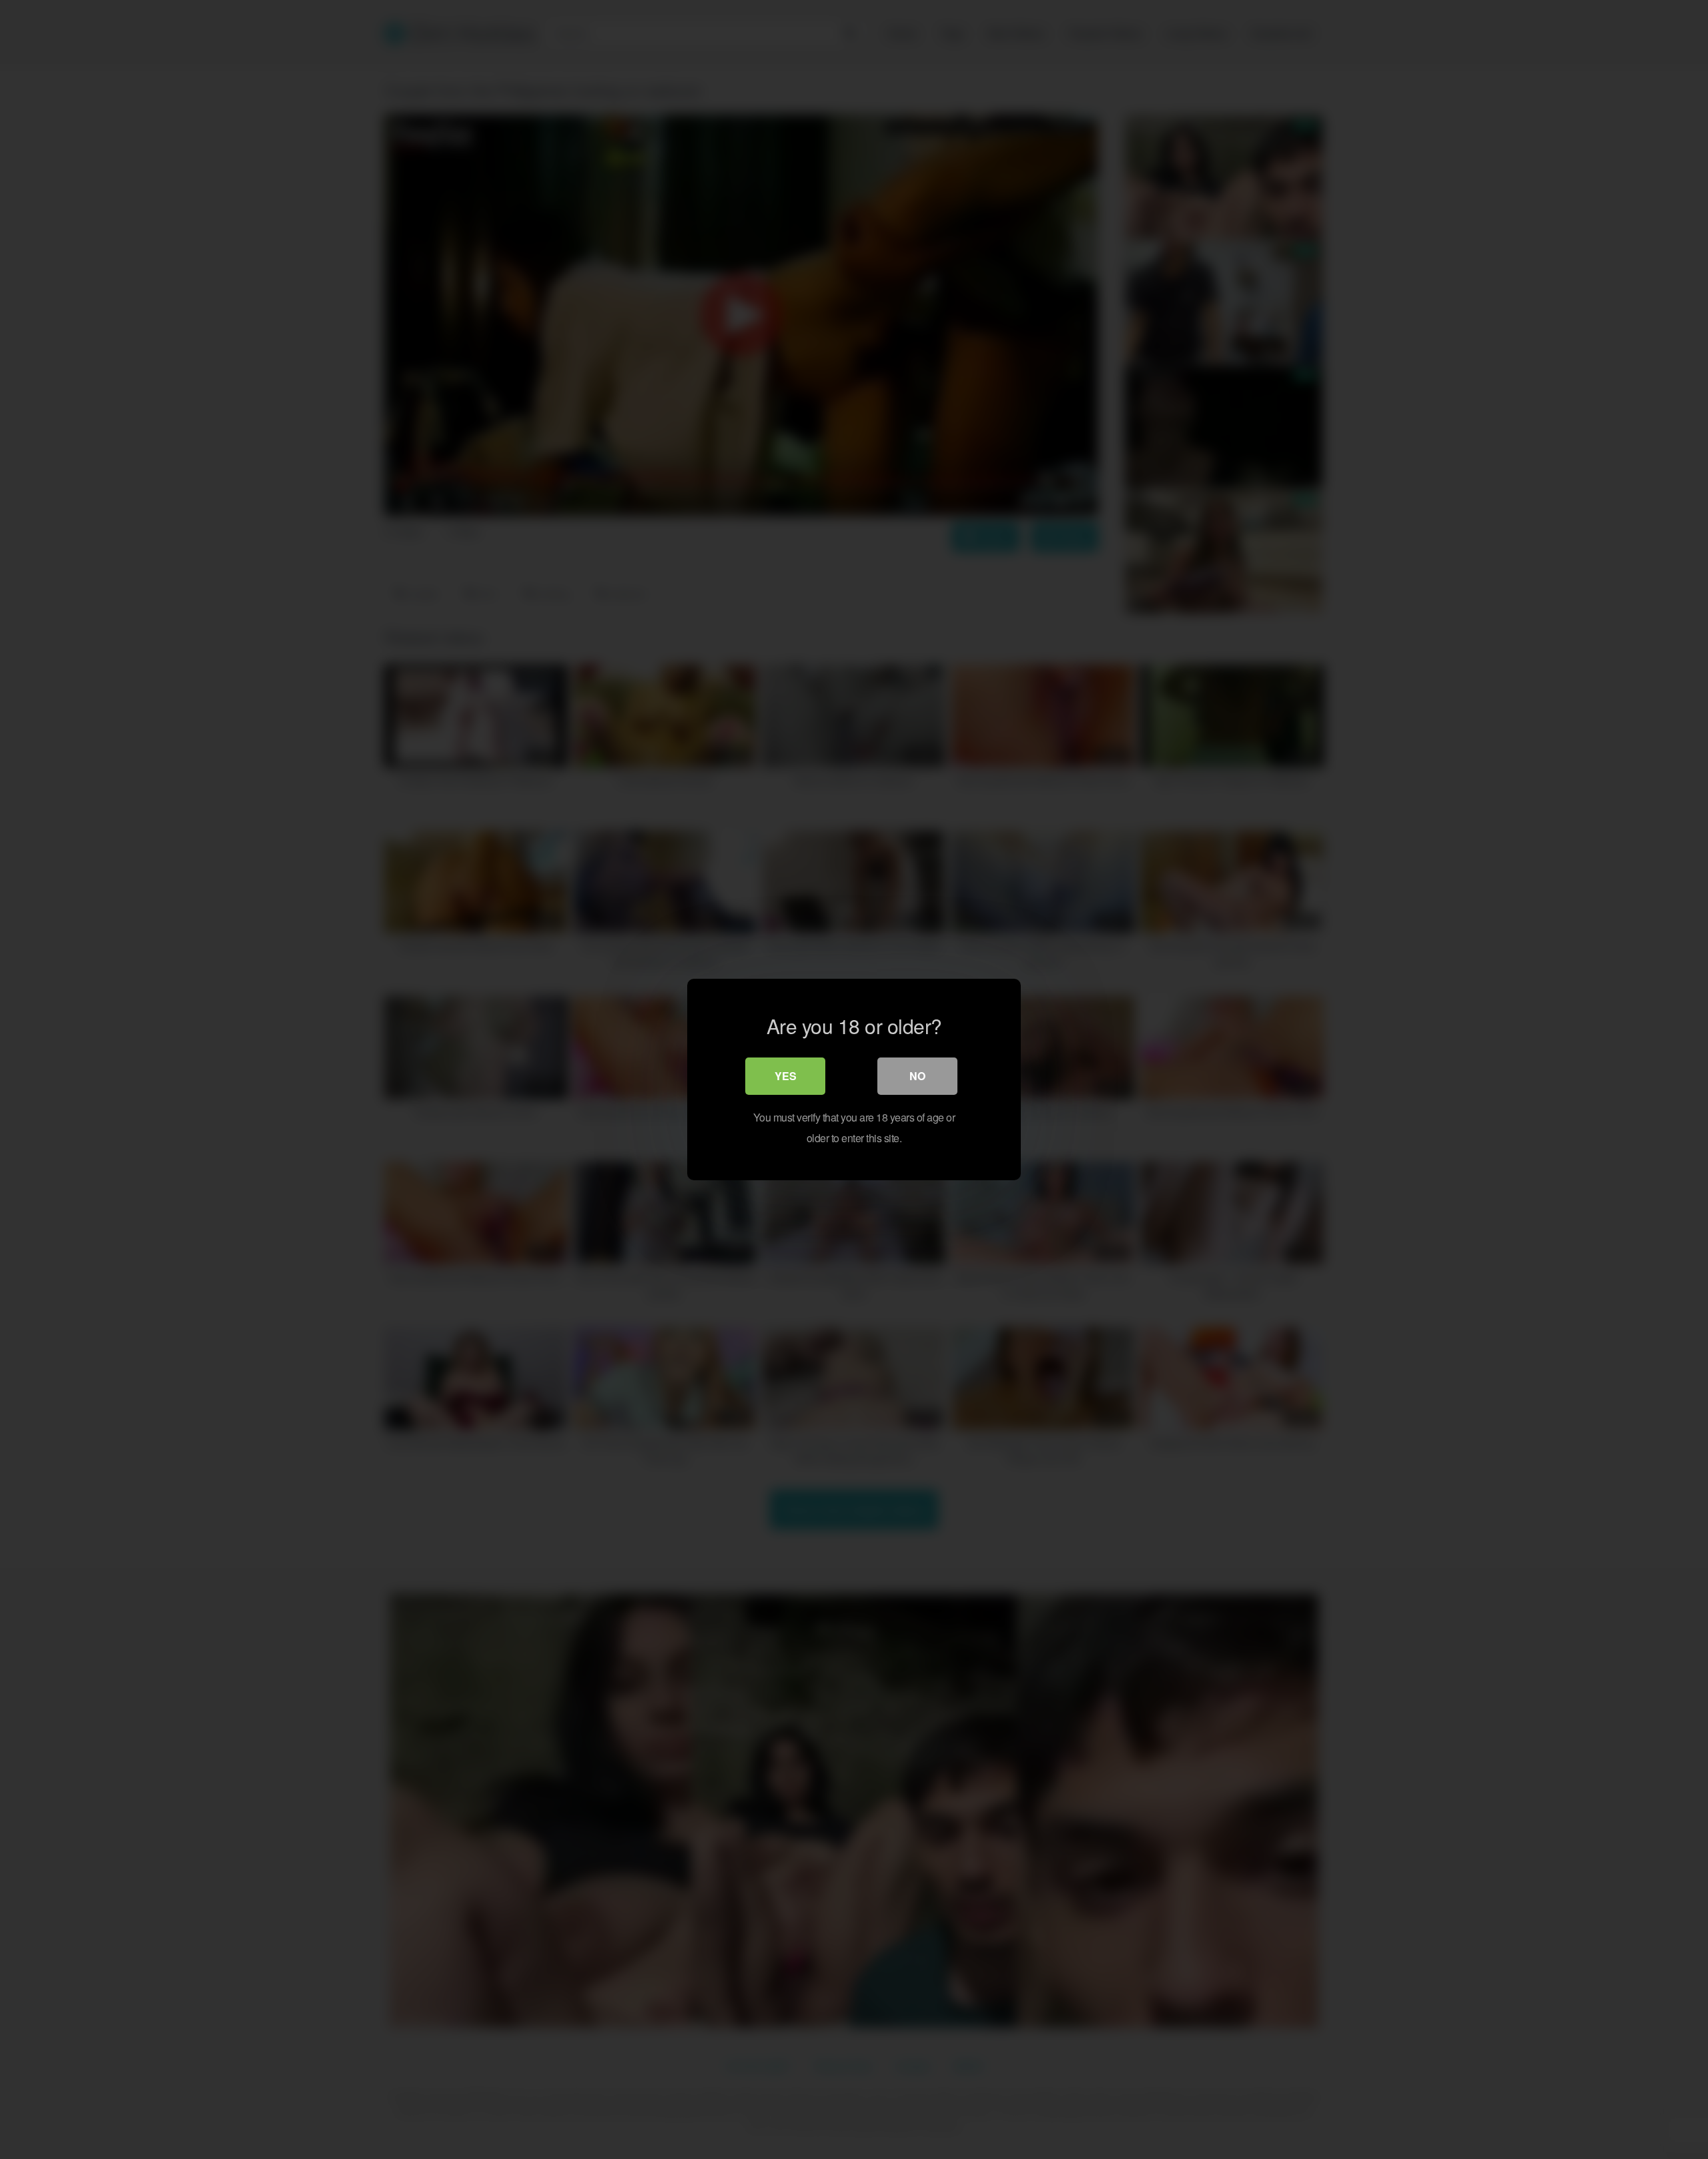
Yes (786, 1076)
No (917, 1076)
